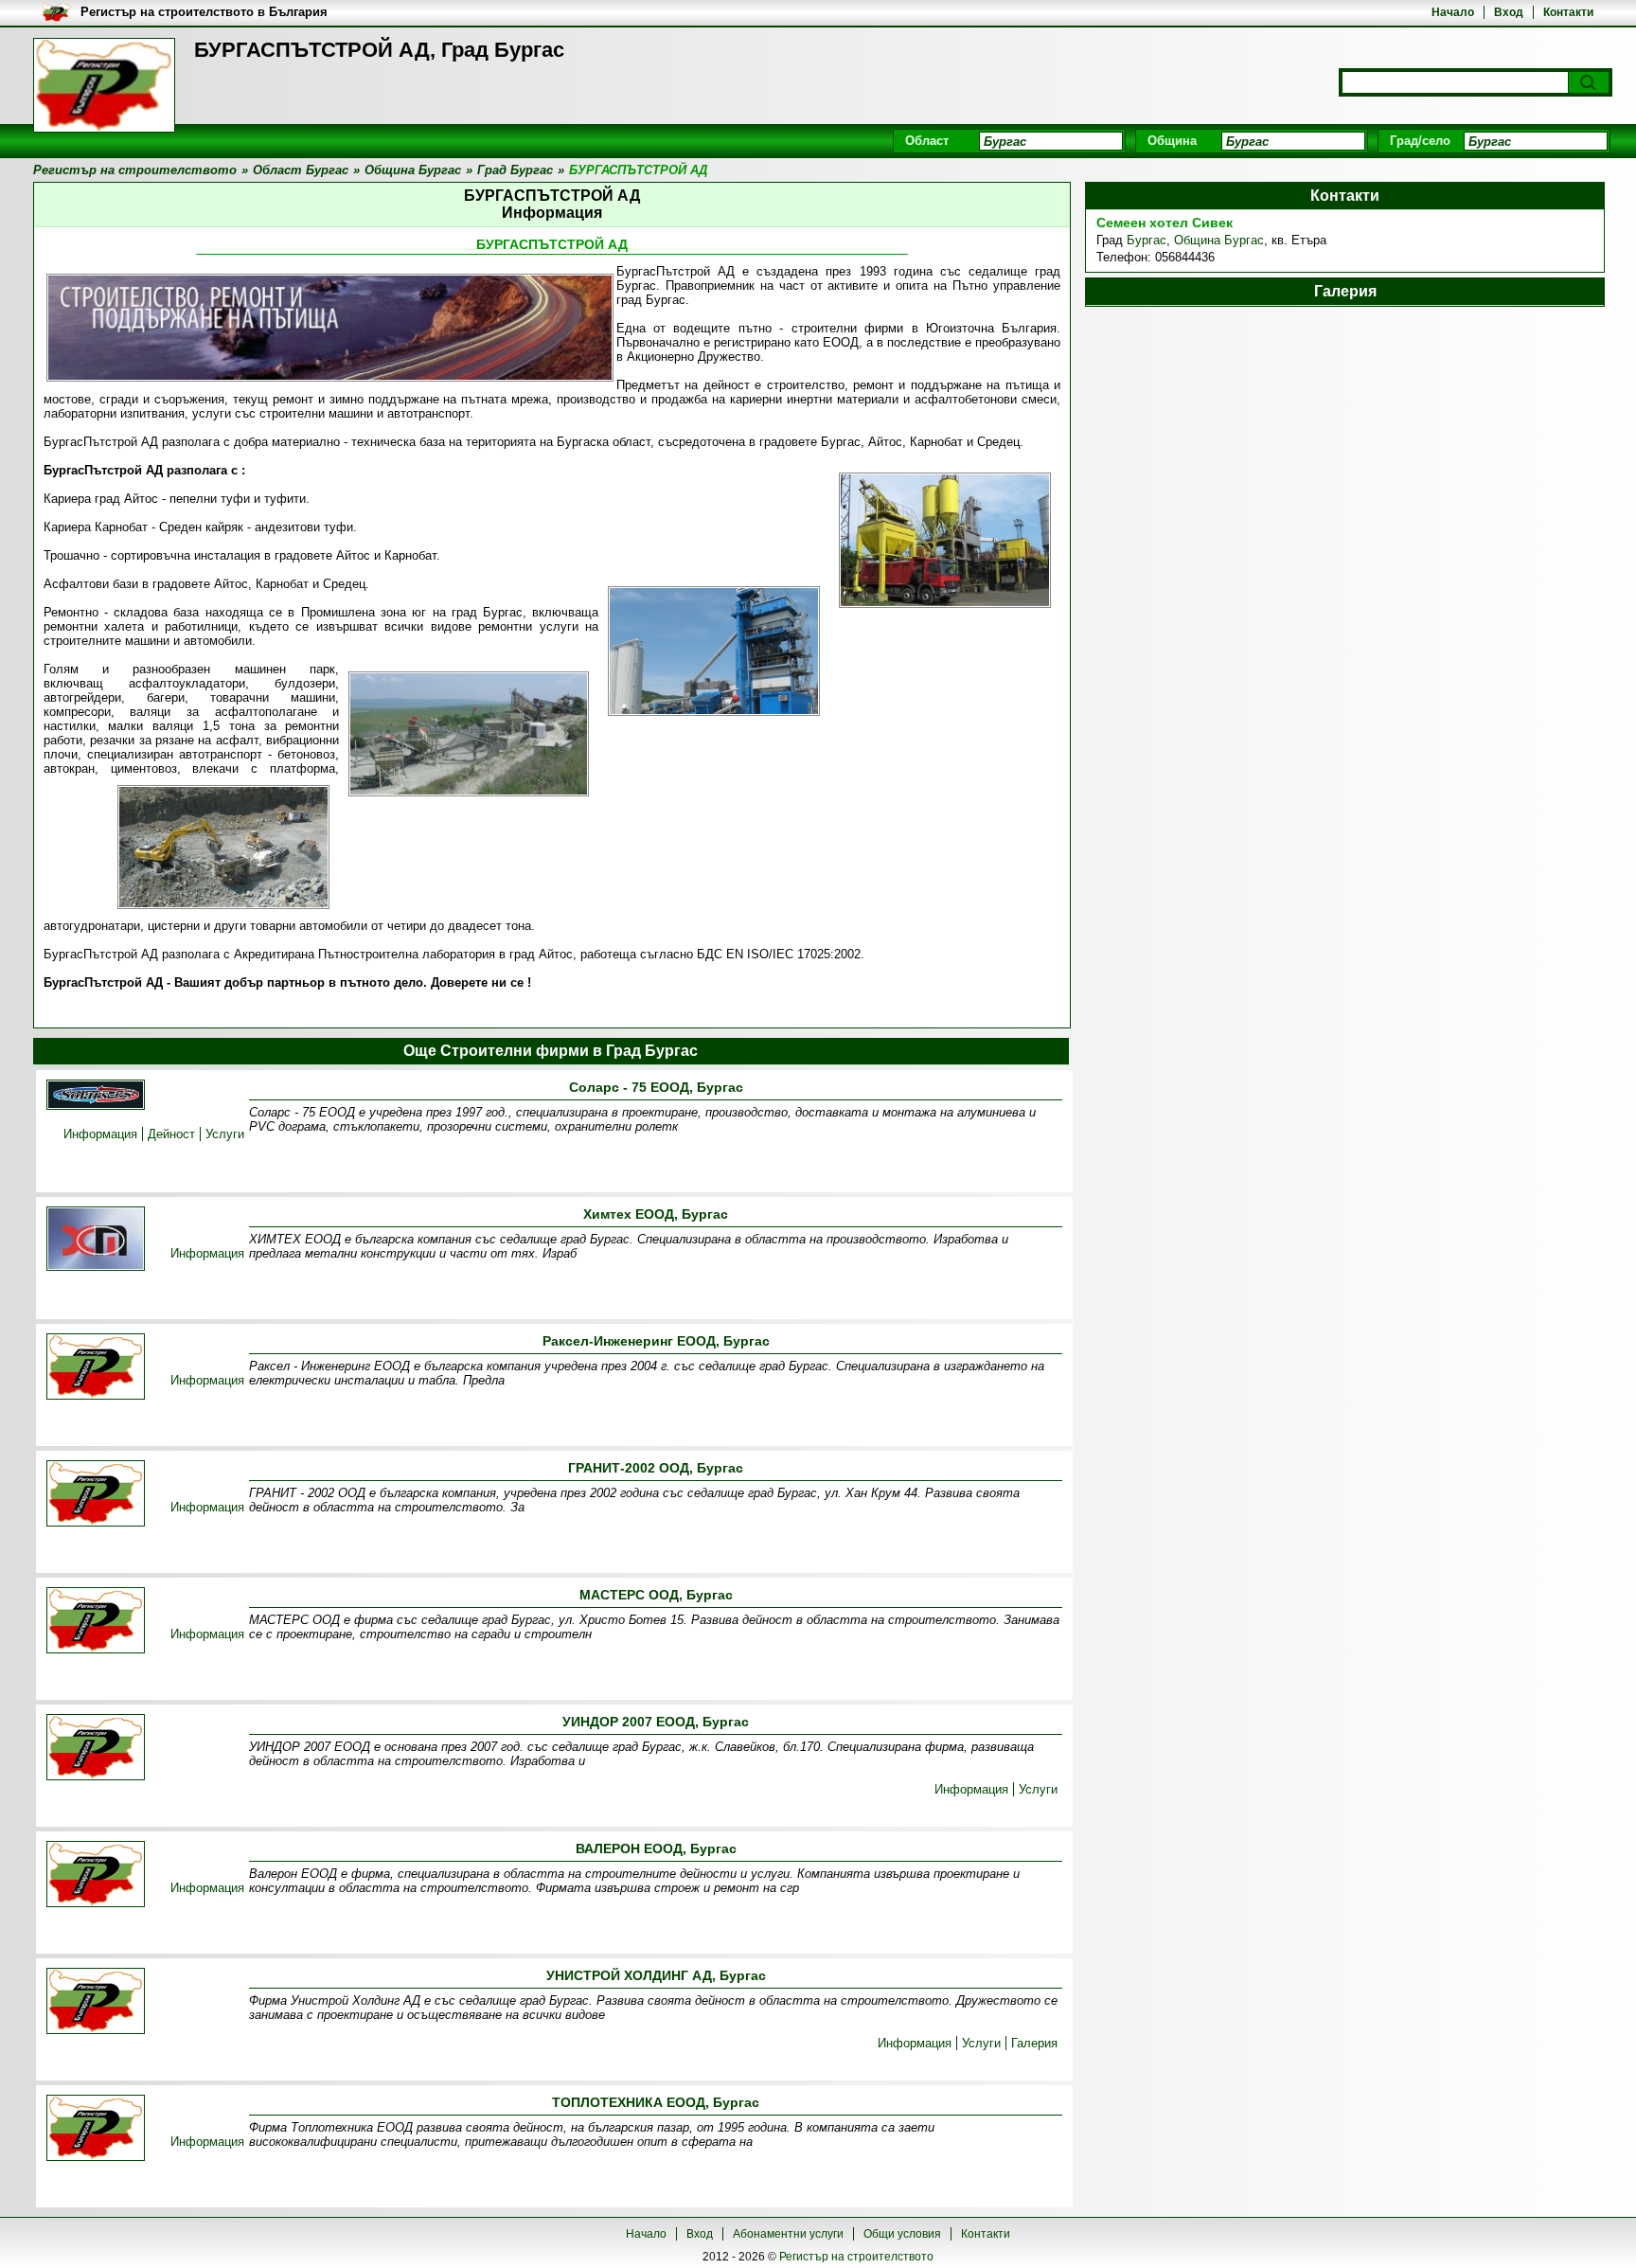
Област (927, 141)
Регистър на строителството (856, 2257)
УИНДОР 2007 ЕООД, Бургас (656, 1722)
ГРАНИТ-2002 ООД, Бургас (656, 1468)
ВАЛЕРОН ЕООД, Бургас (656, 1848)
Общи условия (902, 2234)
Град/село (1420, 141)
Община (1172, 141)
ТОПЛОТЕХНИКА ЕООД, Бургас (656, 2102)
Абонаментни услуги (788, 2234)
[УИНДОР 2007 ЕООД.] (96, 1749)
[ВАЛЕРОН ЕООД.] (96, 1875)
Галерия (1034, 2043)
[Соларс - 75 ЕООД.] (96, 1096)
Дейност (171, 1134)
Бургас (1147, 240)
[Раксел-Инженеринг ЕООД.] (96, 1368)
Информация (100, 1134)
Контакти (1568, 12)
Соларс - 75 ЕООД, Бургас (656, 1087)
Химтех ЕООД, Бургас (656, 1214)
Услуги (225, 1134)
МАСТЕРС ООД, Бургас (656, 1595)
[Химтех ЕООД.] (96, 1240)
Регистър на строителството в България (204, 12)
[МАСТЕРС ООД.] (96, 1622)
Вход (1509, 12)
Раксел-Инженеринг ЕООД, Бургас (656, 1341)
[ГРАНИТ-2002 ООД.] (96, 1495)
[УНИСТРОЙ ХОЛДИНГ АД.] (96, 2002)
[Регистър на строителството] (104, 85)
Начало (1453, 12)
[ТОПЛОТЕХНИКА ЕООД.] (96, 2129)
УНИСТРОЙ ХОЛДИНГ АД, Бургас (656, 1975)
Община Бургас (1219, 240)
